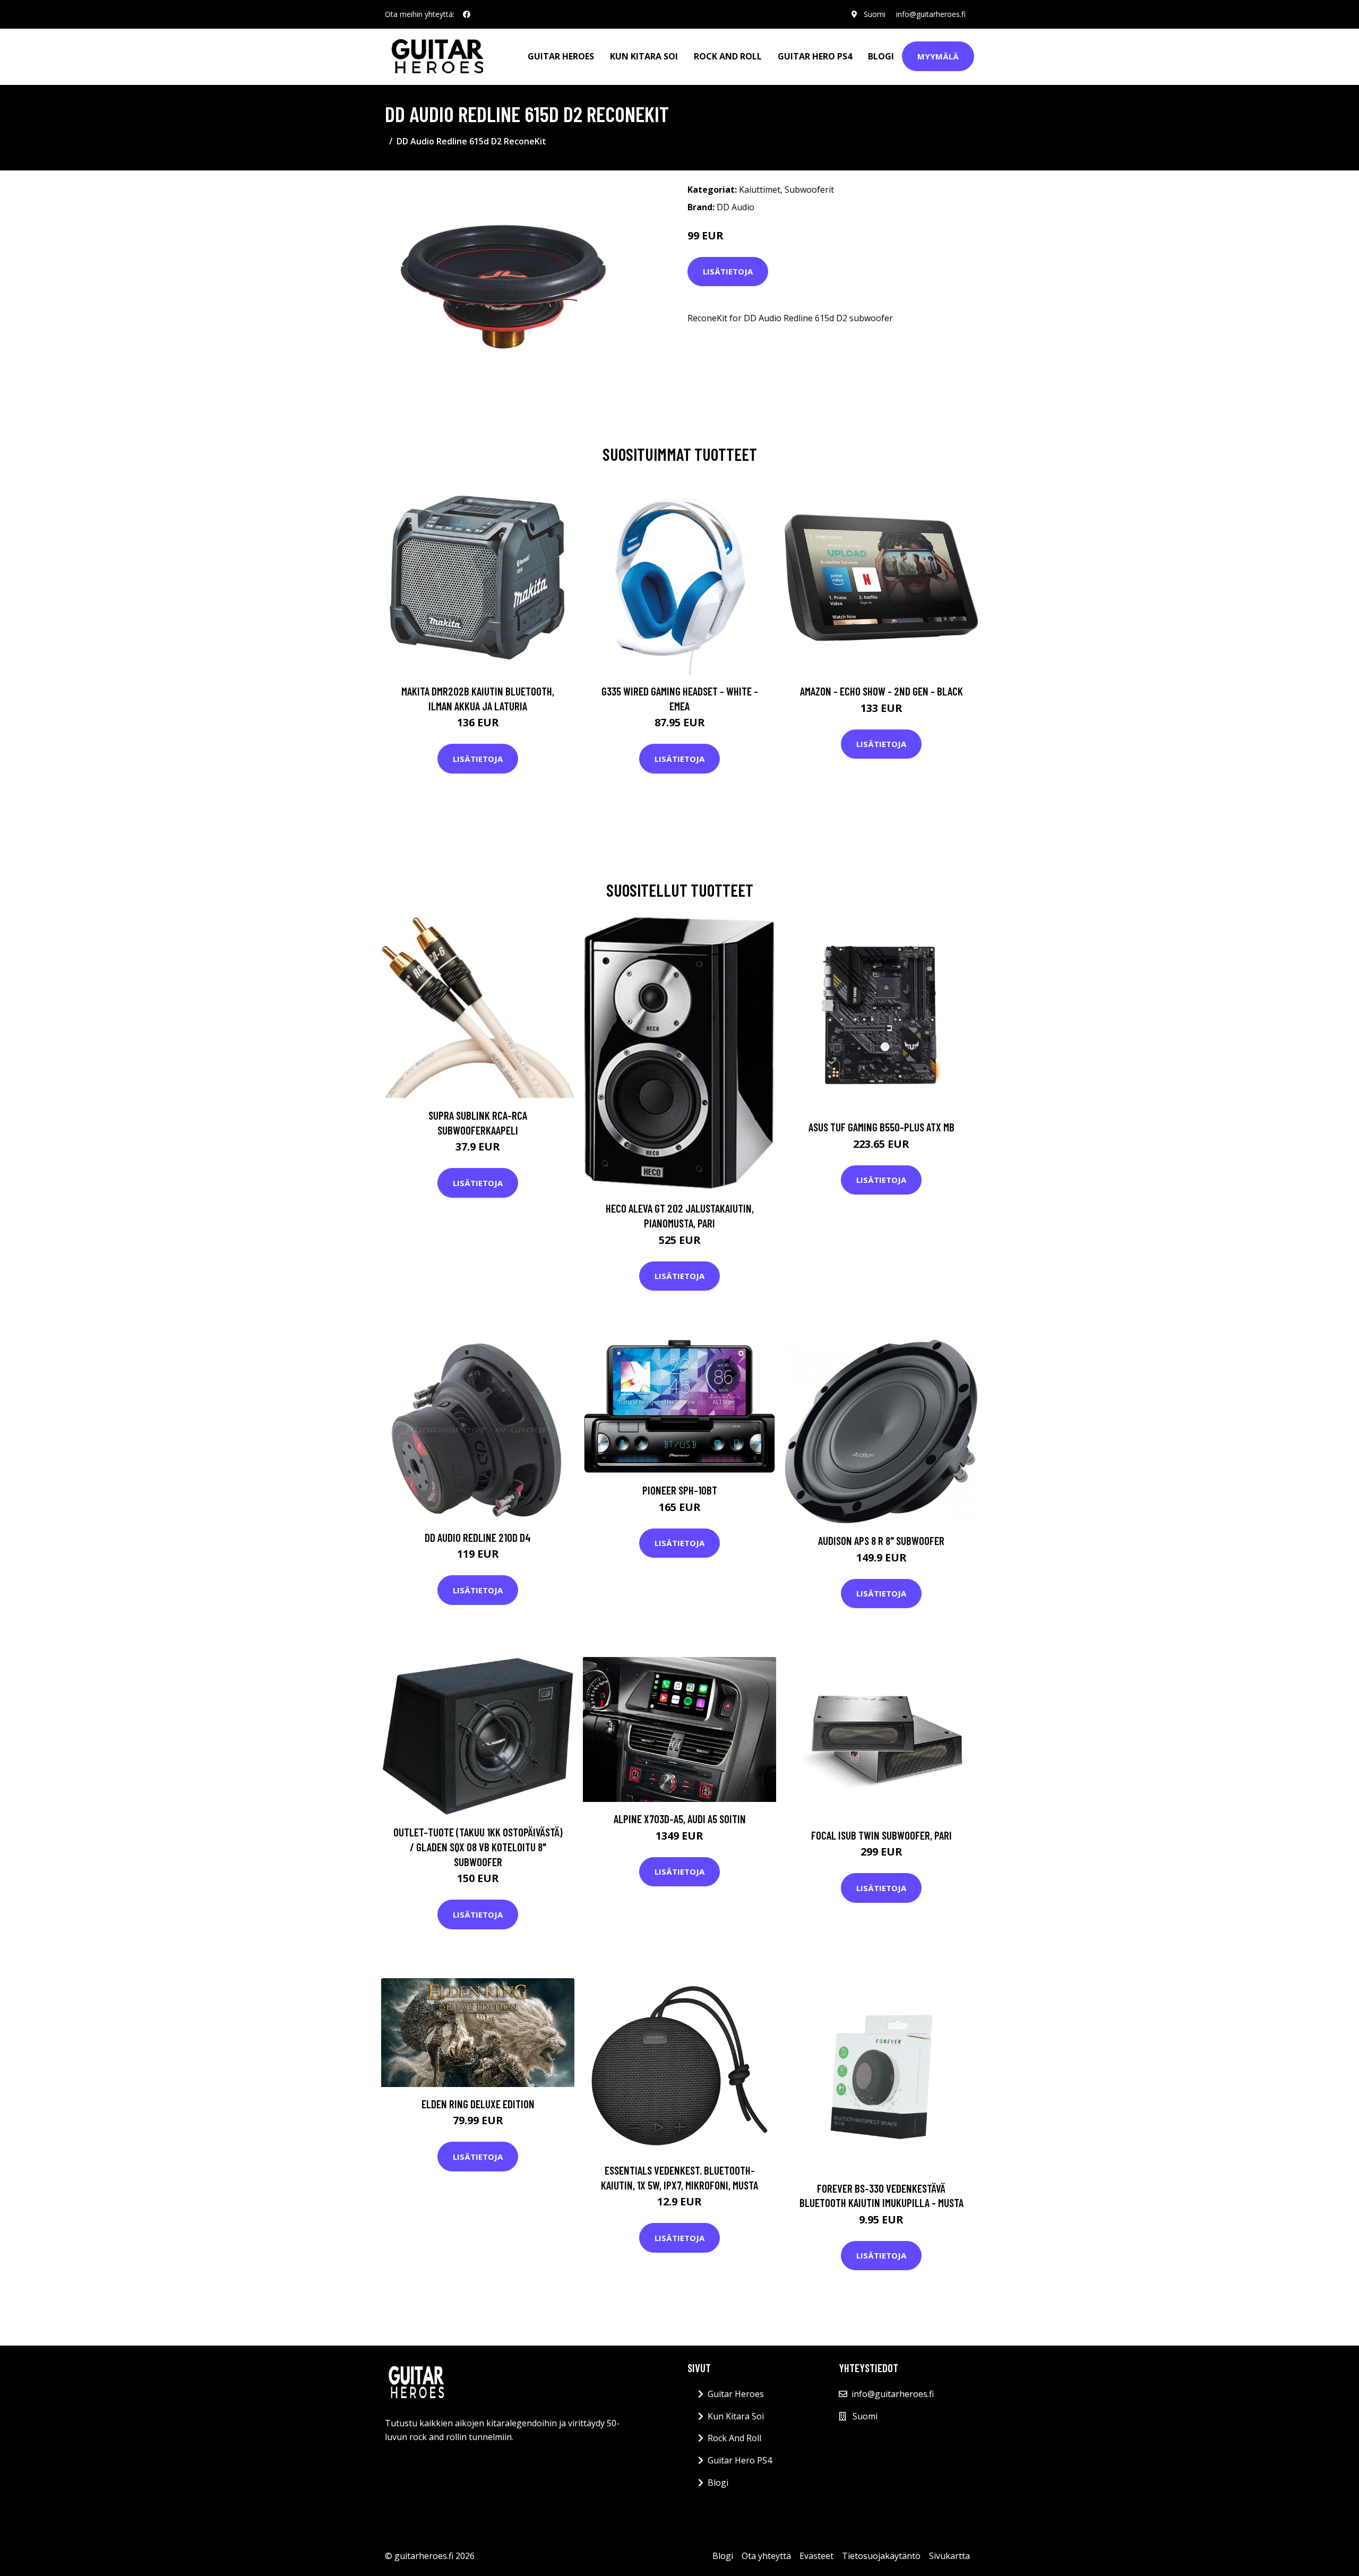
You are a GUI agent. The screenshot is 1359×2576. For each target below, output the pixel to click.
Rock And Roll (728, 56)
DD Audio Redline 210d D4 (478, 1537)
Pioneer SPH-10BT (680, 1490)
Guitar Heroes (561, 56)
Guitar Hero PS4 (815, 56)
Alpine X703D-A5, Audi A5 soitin (680, 1819)
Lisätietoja (728, 271)
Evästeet (816, 2556)
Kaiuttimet (760, 190)
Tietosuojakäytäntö (881, 2556)
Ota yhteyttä (766, 2556)
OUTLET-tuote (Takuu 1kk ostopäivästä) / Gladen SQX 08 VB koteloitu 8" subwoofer (478, 1847)
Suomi (875, 14)
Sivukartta (949, 2556)
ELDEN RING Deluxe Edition (478, 2104)
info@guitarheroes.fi (931, 14)
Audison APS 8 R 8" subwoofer (881, 1540)
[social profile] (467, 14)
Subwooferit (809, 190)
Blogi (881, 56)
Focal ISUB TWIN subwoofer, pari (881, 1835)
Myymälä (938, 56)
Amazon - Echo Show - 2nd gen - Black (881, 691)
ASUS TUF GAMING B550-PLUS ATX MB (881, 1127)
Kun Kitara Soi (644, 56)
